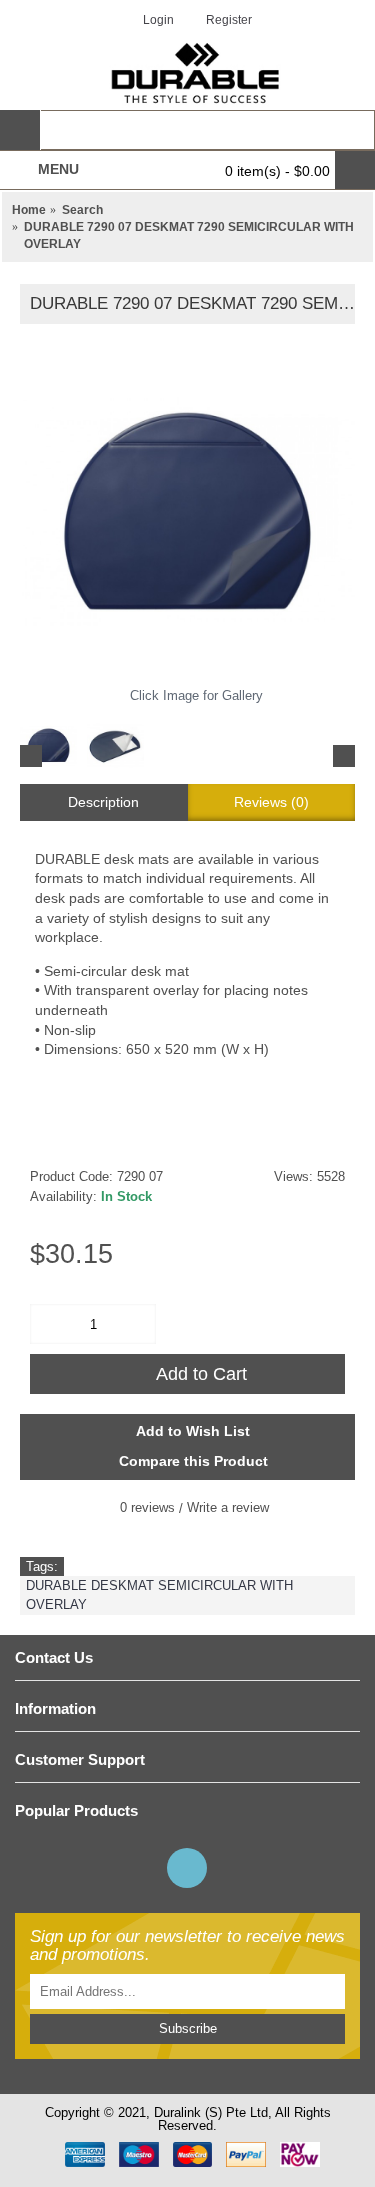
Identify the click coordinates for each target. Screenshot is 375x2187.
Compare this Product (193, 1461)
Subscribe (188, 2028)
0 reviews (147, 1507)
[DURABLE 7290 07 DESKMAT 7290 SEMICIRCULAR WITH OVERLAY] (187, 511)
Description (103, 802)
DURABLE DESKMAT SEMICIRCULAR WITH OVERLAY (159, 1594)
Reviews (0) (271, 802)
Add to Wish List (193, 1431)
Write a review (228, 1507)
